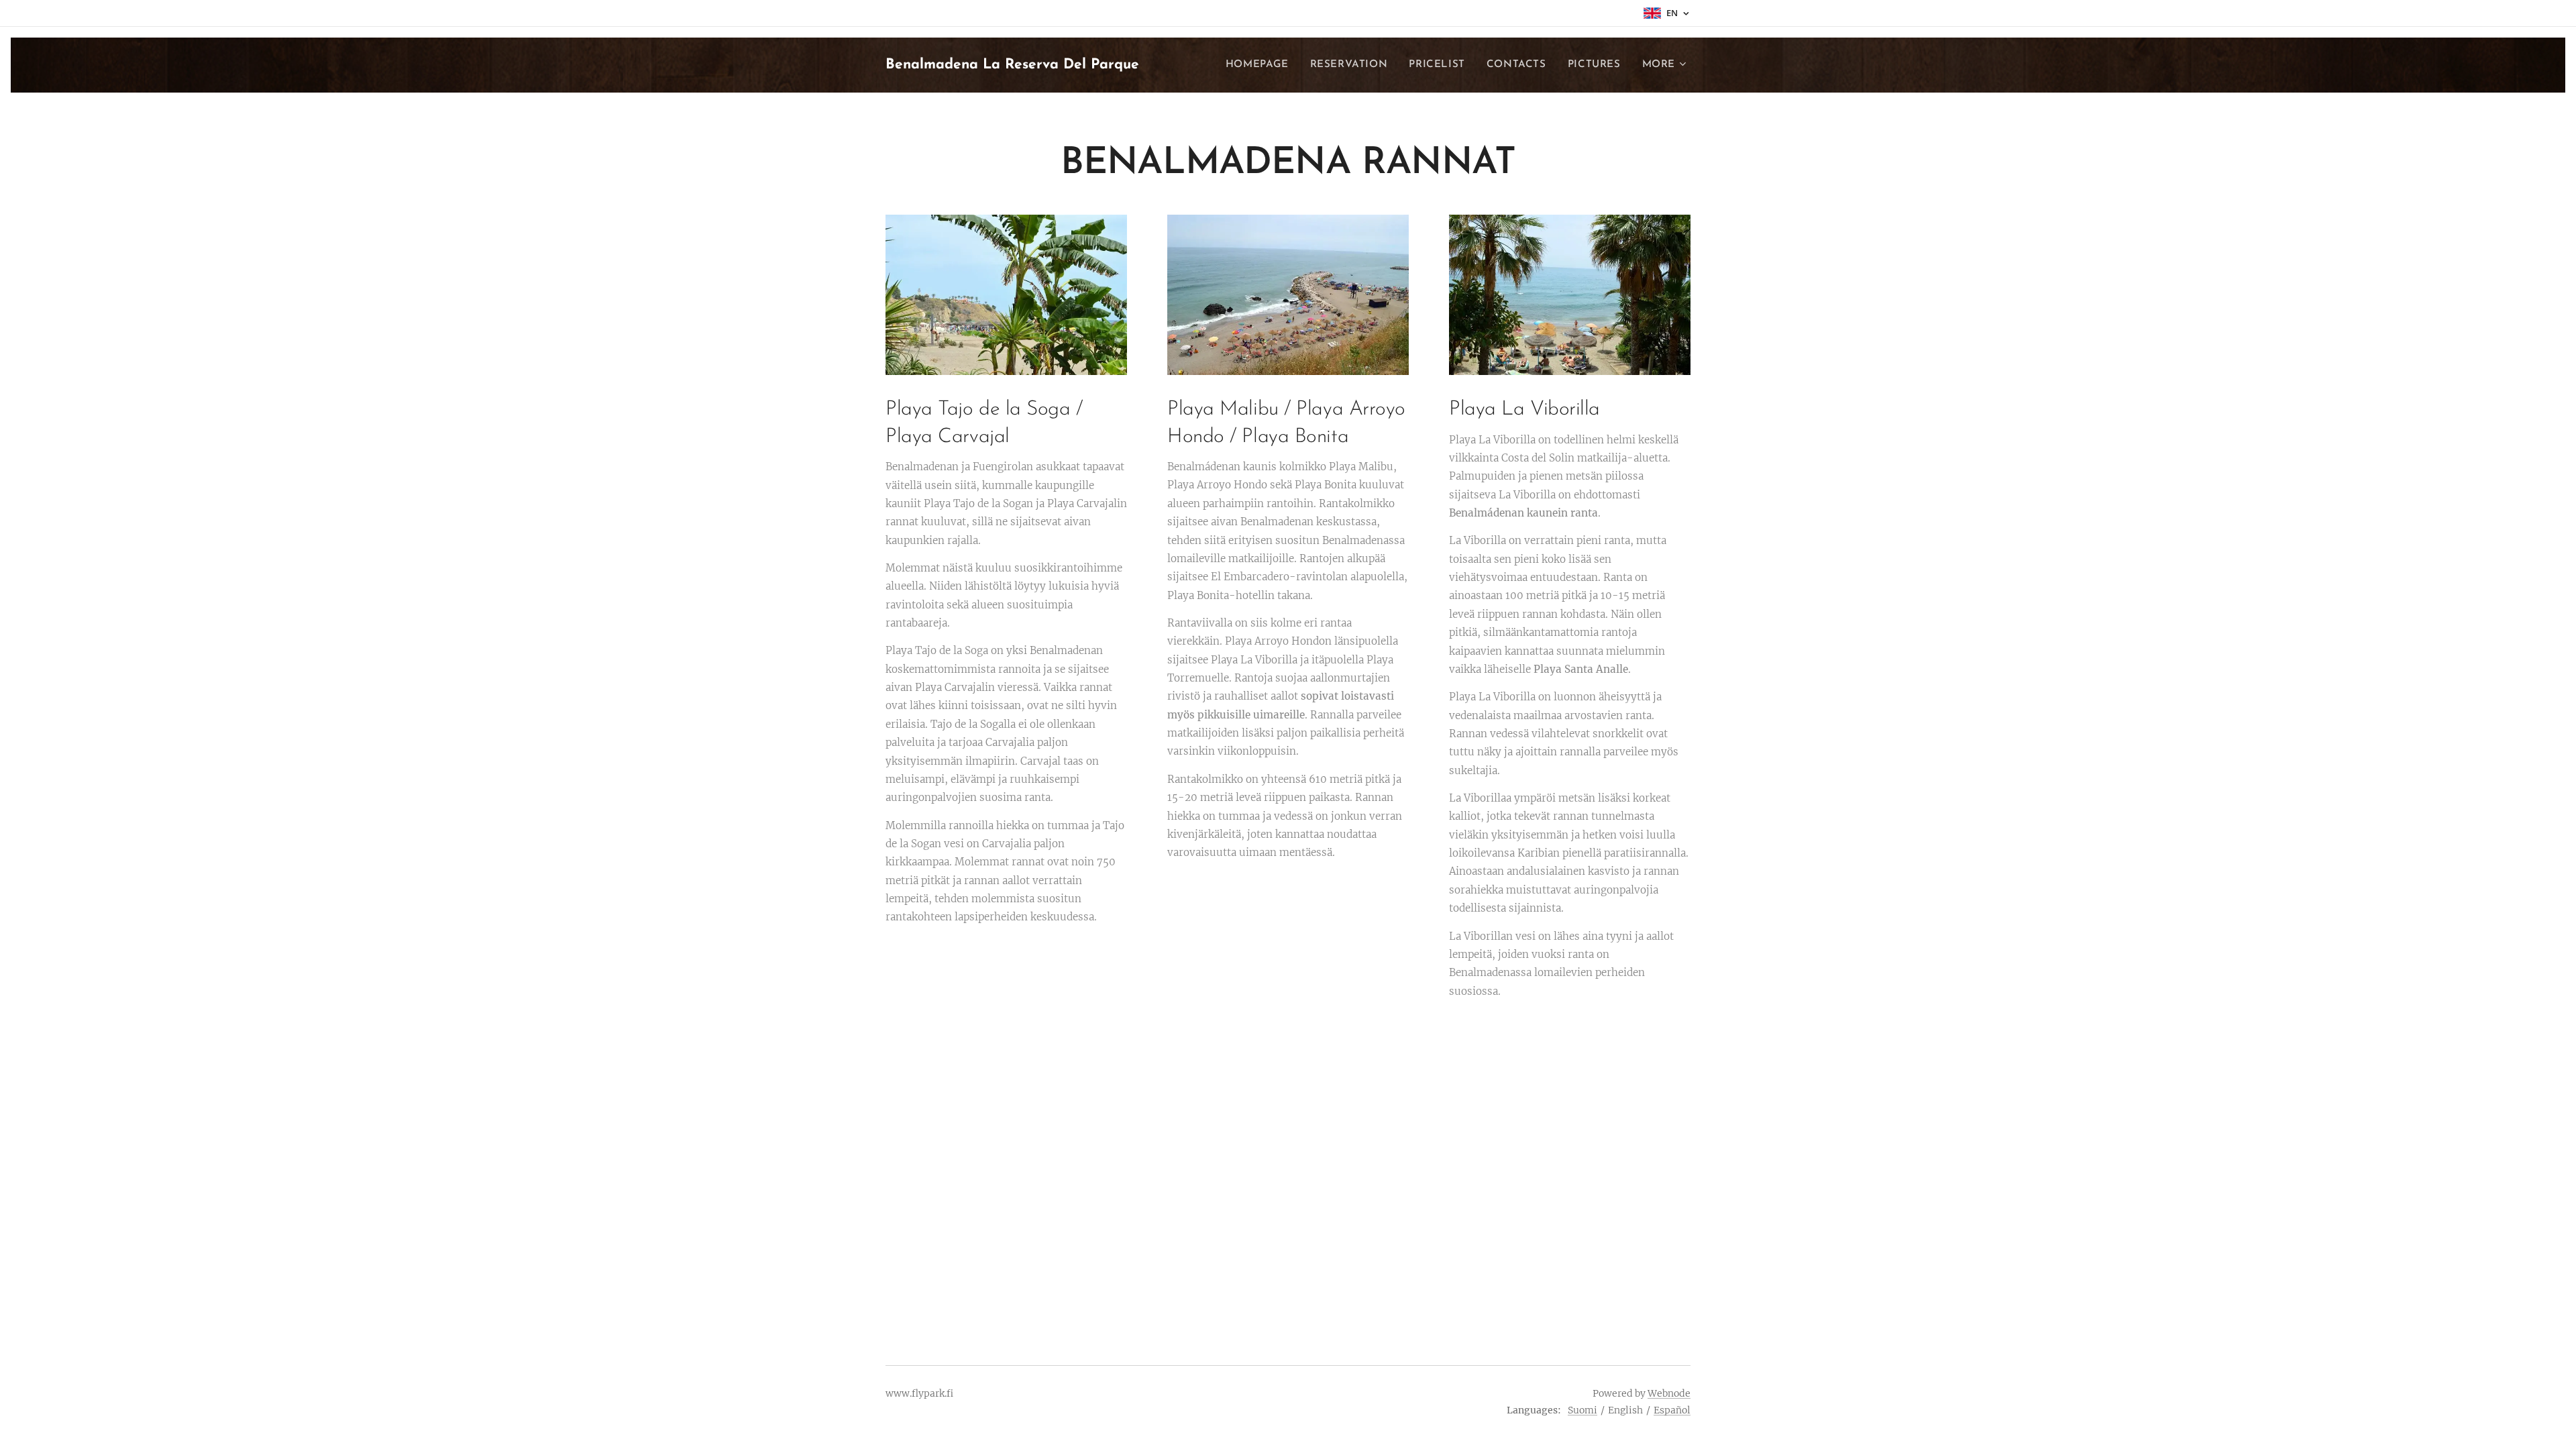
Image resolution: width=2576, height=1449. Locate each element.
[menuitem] (1261, 65)
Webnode (1669, 1393)
